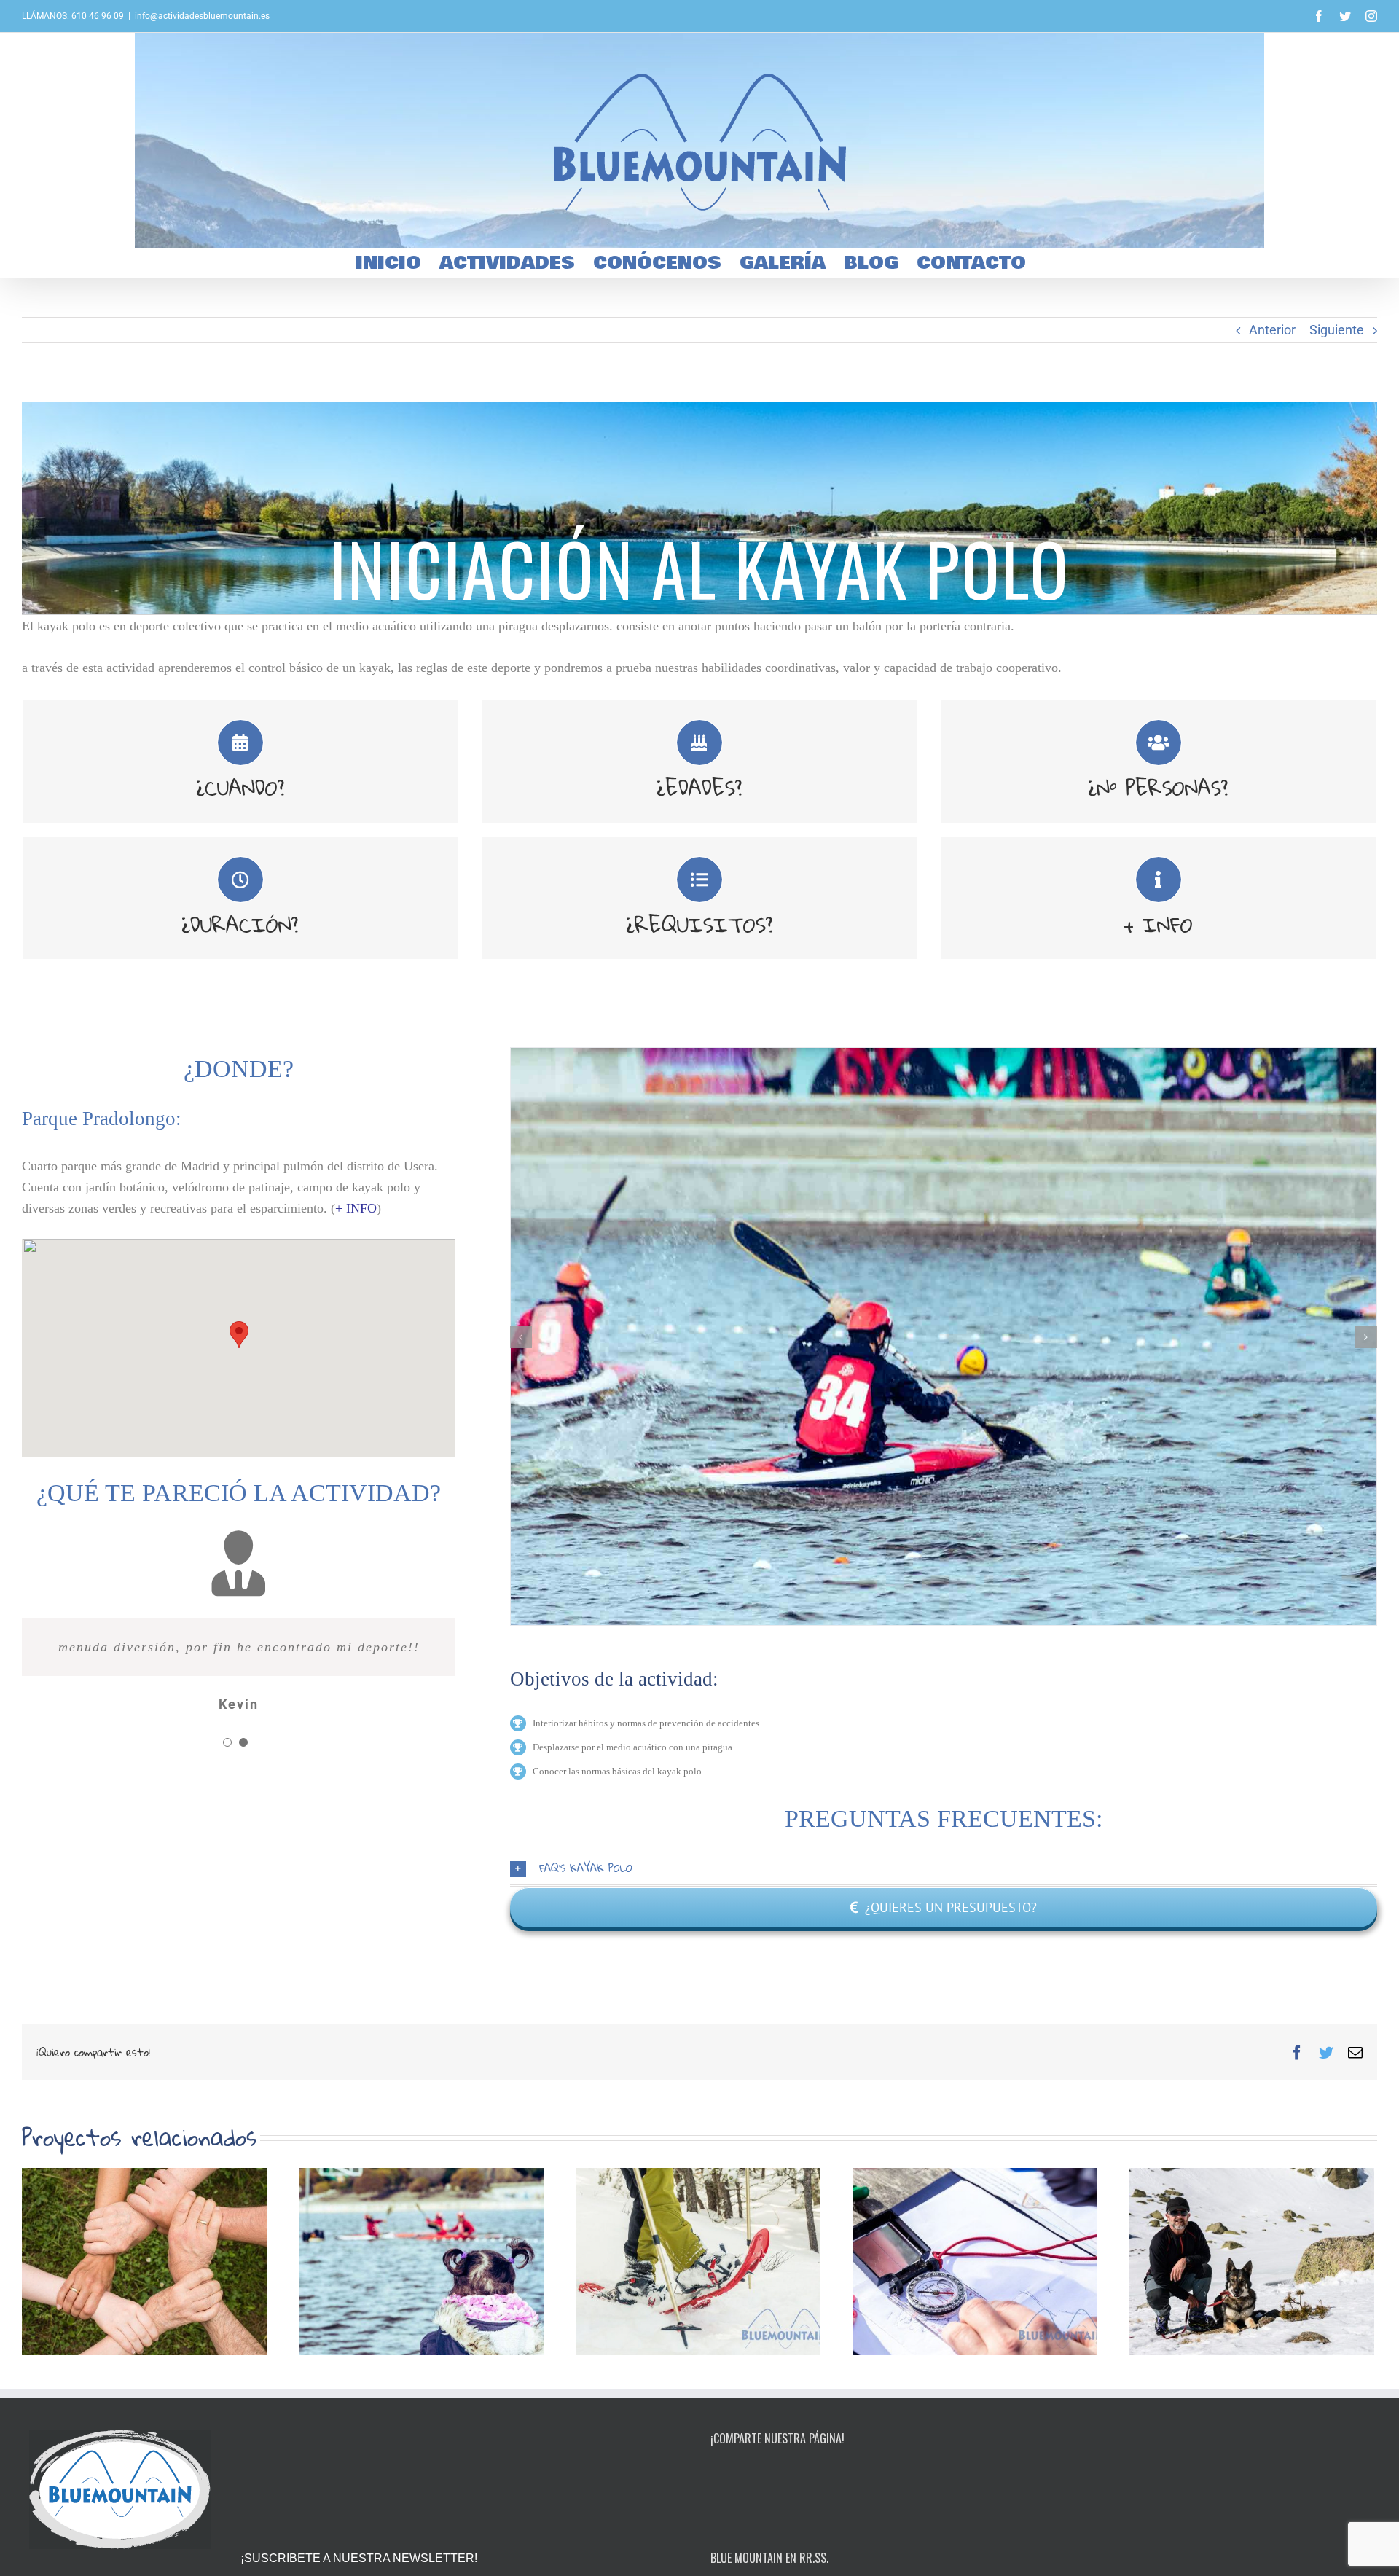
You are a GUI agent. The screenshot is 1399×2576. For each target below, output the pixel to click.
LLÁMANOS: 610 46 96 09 (73, 16)
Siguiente (1337, 330)
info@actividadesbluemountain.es (202, 16)
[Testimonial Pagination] (227, 1742)
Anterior (1272, 330)
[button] (239, 1335)
